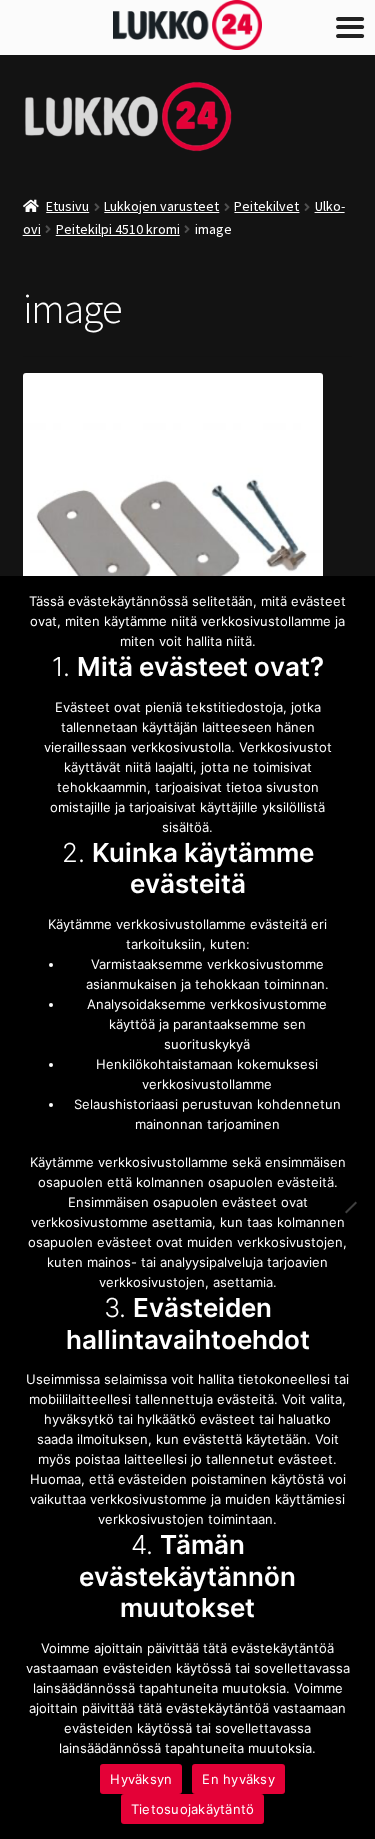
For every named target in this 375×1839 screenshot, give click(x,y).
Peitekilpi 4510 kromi (118, 229)
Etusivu (67, 206)
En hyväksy (238, 1779)
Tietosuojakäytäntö (193, 1809)
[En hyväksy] (350, 1207)
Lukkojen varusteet (161, 206)
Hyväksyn (141, 1779)
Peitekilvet (266, 206)
